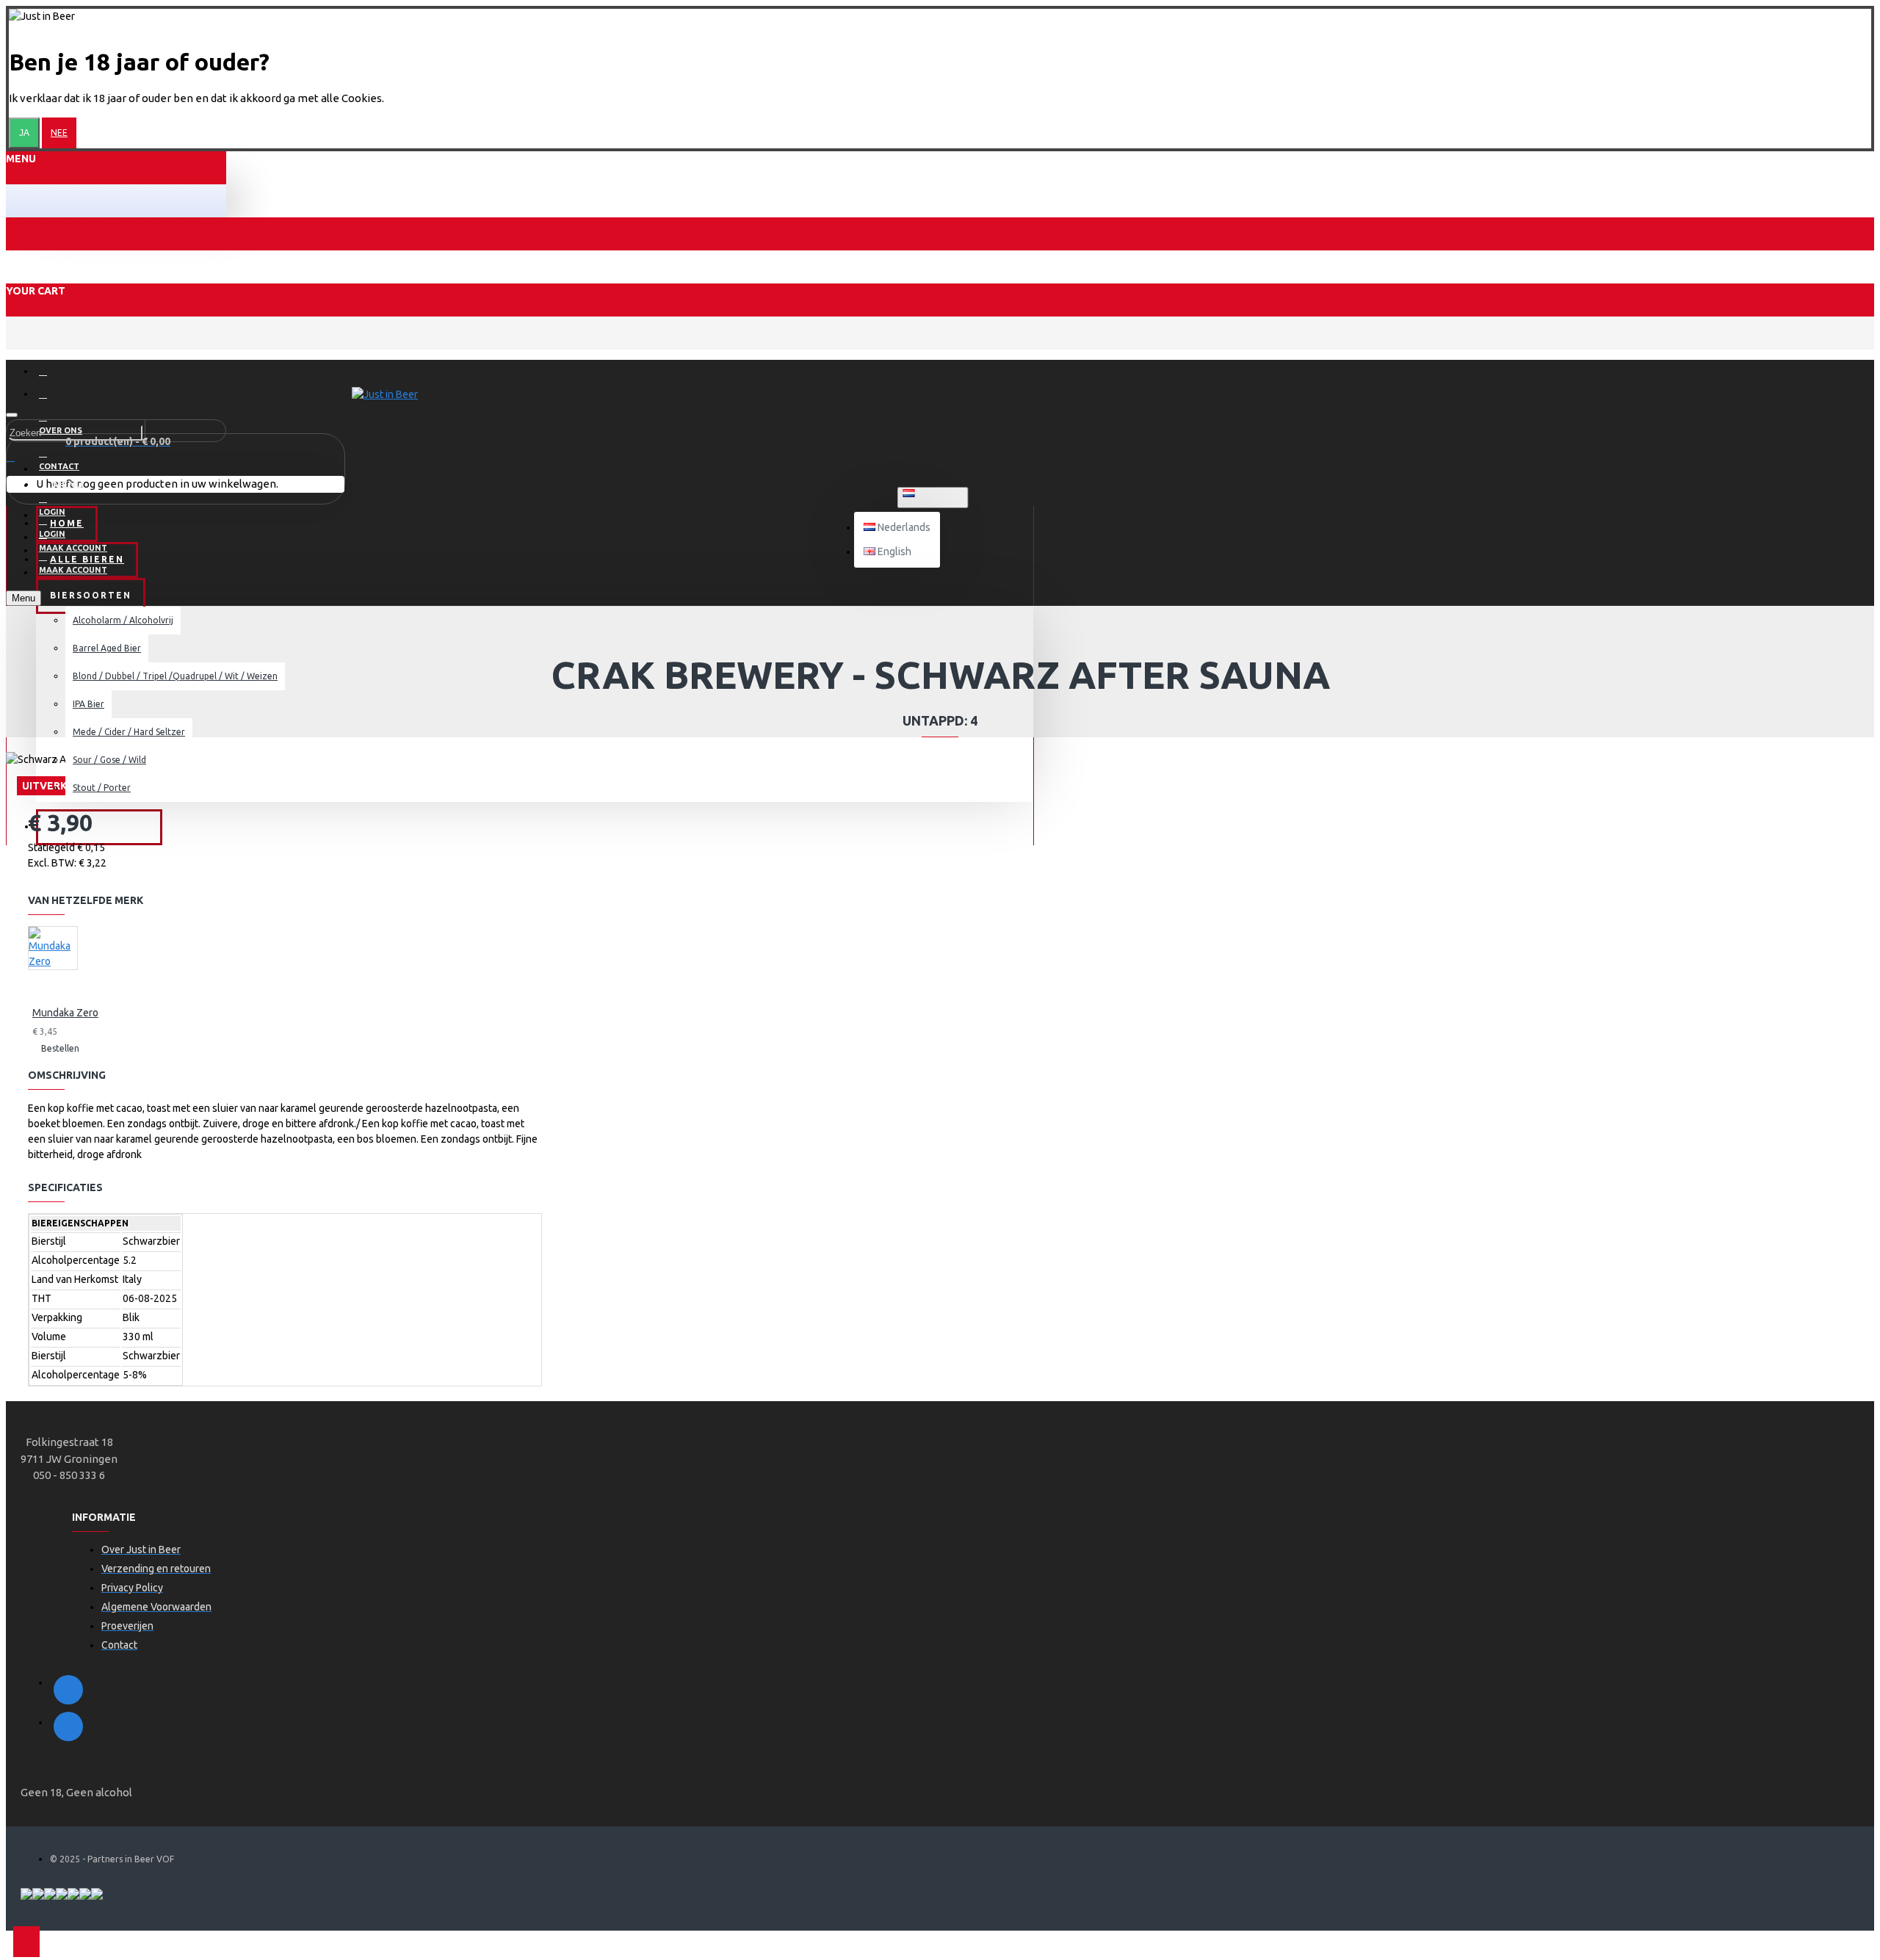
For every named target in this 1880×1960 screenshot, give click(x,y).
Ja (24, 133)
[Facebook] (68, 1690)
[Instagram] (68, 1726)
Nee (59, 133)
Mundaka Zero (65, 1013)
